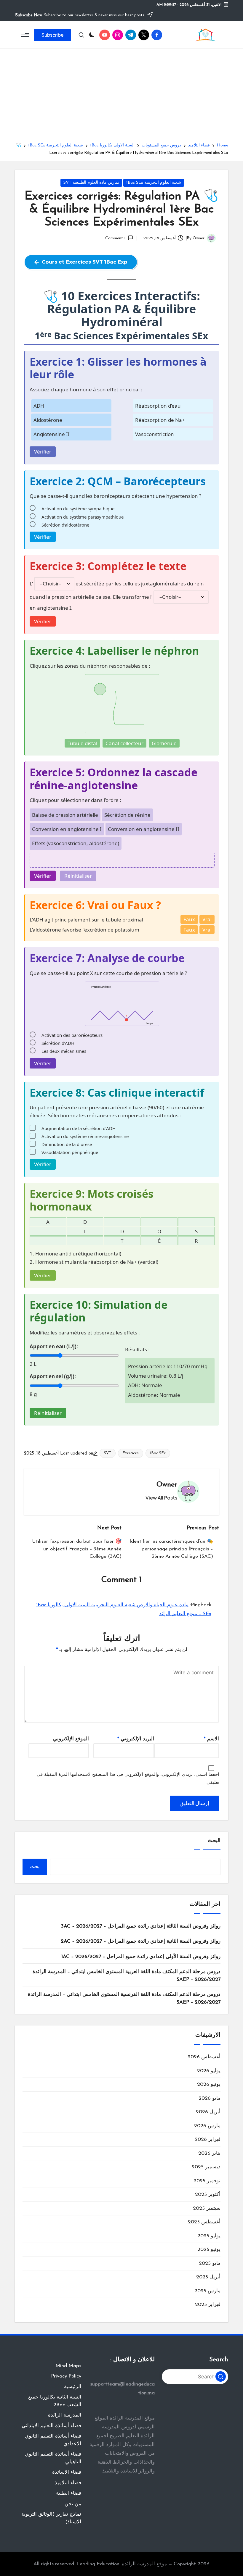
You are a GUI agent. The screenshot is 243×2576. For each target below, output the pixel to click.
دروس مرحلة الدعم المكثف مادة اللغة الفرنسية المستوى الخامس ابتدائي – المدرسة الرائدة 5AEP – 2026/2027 (124, 1998)
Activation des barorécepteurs (72, 1035)
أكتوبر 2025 (208, 2195)
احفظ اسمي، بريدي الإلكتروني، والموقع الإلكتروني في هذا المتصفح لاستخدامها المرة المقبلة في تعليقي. (128, 1779)
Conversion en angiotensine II (144, 829)
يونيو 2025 (209, 2250)
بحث (35, 1867)
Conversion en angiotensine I (67, 829)
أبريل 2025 (208, 2277)
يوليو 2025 (209, 2236)
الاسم (211, 1739)
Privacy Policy (66, 2376)
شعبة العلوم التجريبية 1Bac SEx (154, 183)
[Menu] (26, 35)
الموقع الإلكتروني (71, 1739)
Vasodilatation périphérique (70, 1152)
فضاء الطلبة (69, 2493)
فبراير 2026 (208, 2140)
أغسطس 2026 (204, 2057)
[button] (53, 35)
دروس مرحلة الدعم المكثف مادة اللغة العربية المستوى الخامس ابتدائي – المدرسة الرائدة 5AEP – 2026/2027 (127, 1976)
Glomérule (164, 743)
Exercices (131, 1453)
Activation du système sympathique (78, 509)
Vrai (207, 919)
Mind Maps (68, 2366)
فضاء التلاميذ (68, 2483)
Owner (167, 1485)
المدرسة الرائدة (65, 2415)
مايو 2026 (210, 2098)
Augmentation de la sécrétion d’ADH (79, 1128)
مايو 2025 (210, 2263)
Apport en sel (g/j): (53, 1376)
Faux (189, 919)
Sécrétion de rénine (127, 815)
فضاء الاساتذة (67, 2472)
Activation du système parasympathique (83, 517)
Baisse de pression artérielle (65, 815)
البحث (214, 1841)
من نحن (73, 2504)
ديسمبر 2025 (206, 2167)
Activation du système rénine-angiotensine (85, 1136)
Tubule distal (82, 743)
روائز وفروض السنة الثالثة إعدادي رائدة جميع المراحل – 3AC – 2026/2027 (141, 1926)
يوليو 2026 (209, 2071)
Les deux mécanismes (64, 1051)
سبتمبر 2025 (207, 2208)
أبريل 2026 (208, 2112)
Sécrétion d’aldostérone (65, 525)
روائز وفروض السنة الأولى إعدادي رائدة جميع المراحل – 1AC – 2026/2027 (141, 1957)
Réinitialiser (78, 876)
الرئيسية (73, 2387)
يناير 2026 (209, 2153)
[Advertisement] (121, 98)
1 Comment (115, 238)
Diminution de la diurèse (67, 1144)
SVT (108, 1453)
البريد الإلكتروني (136, 1739)
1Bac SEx (158, 1453)
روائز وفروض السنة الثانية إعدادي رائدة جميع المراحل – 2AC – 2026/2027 (141, 1941)
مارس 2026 (207, 2126)
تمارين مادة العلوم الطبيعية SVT (91, 183)
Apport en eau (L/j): (54, 1346)
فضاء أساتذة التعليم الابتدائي (51, 2426)
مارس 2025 (207, 2291)
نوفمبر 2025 (207, 2181)
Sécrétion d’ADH (58, 1043)
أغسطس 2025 (204, 2222)
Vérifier (43, 452)
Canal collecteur (124, 743)
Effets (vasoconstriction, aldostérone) (76, 843)
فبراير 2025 (208, 2305)
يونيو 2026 (209, 2084)
